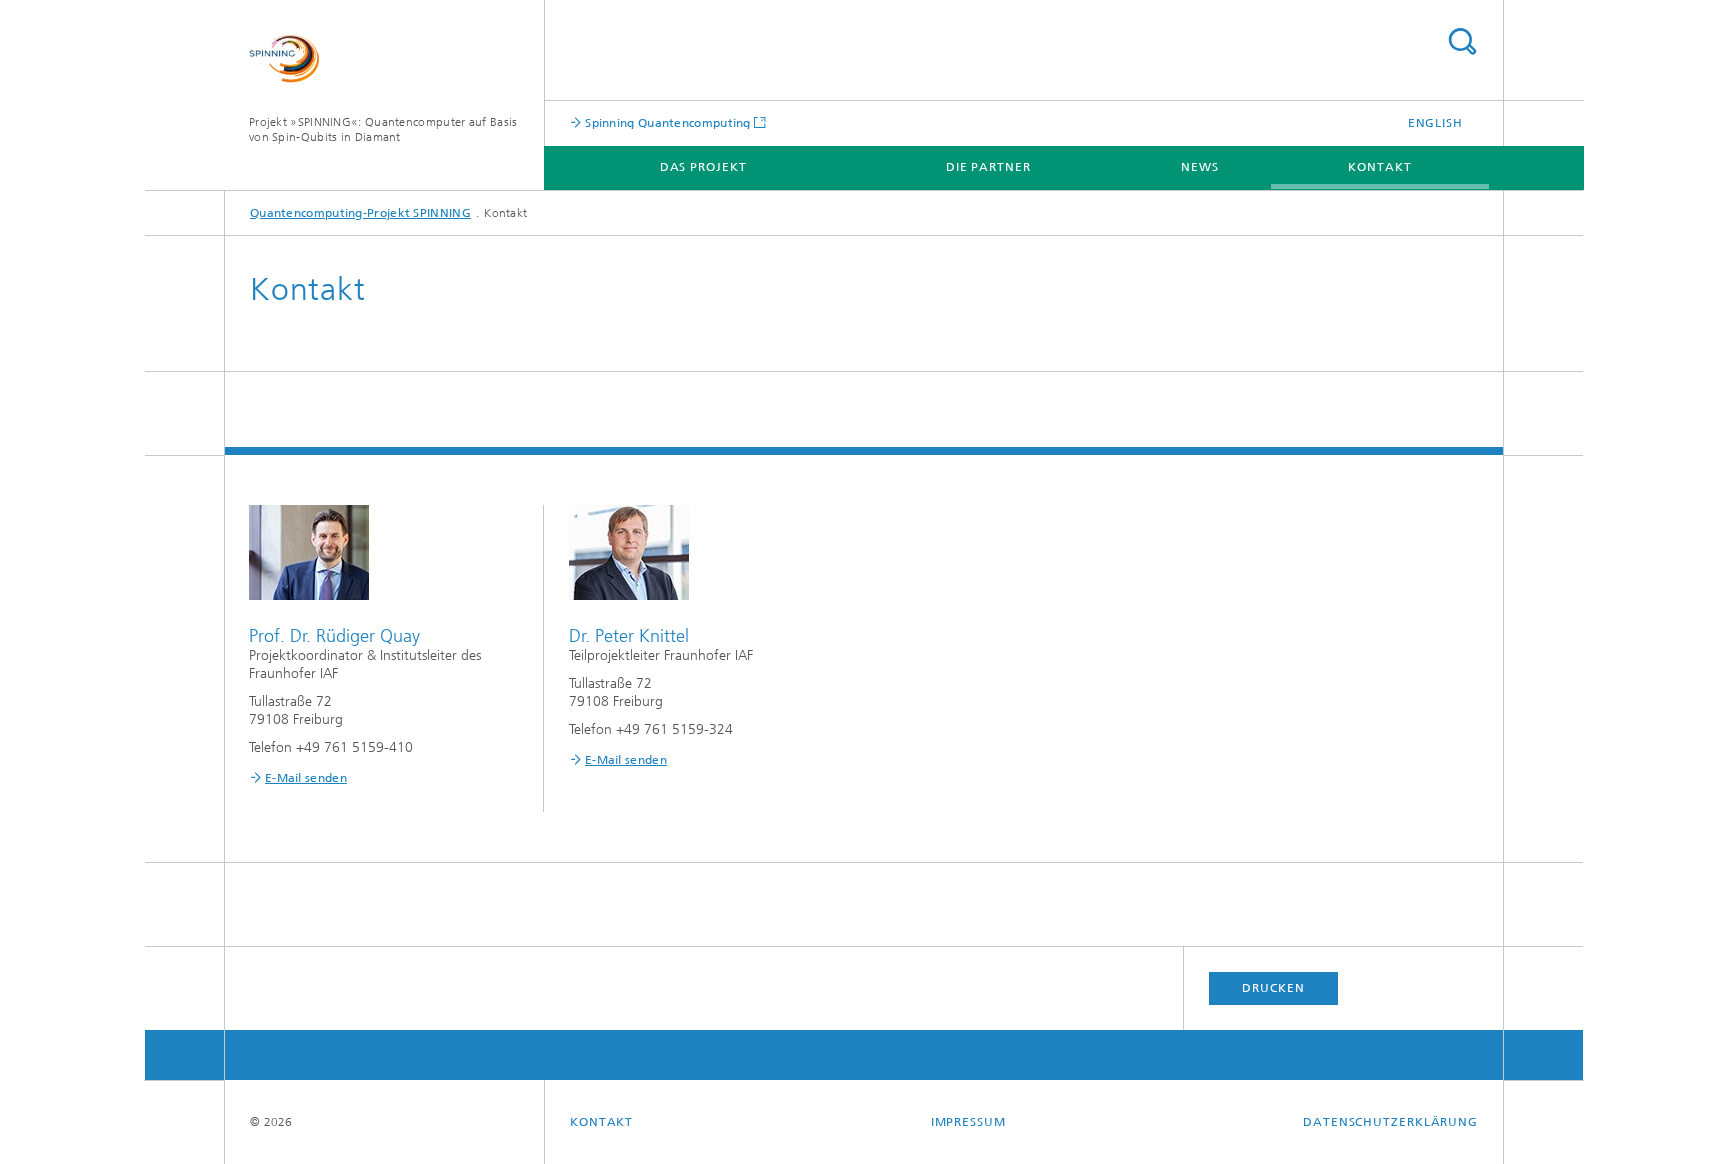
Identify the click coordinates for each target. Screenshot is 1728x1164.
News (1200, 167)
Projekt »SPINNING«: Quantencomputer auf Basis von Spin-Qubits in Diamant (383, 129)
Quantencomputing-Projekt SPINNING (360, 213)
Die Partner (988, 167)
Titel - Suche (1462, 41)
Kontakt (1379, 167)
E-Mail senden (306, 778)
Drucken (1273, 988)
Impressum (968, 1122)
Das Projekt (703, 167)
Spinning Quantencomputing (666, 122)
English (1435, 123)
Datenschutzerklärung (1390, 1122)
